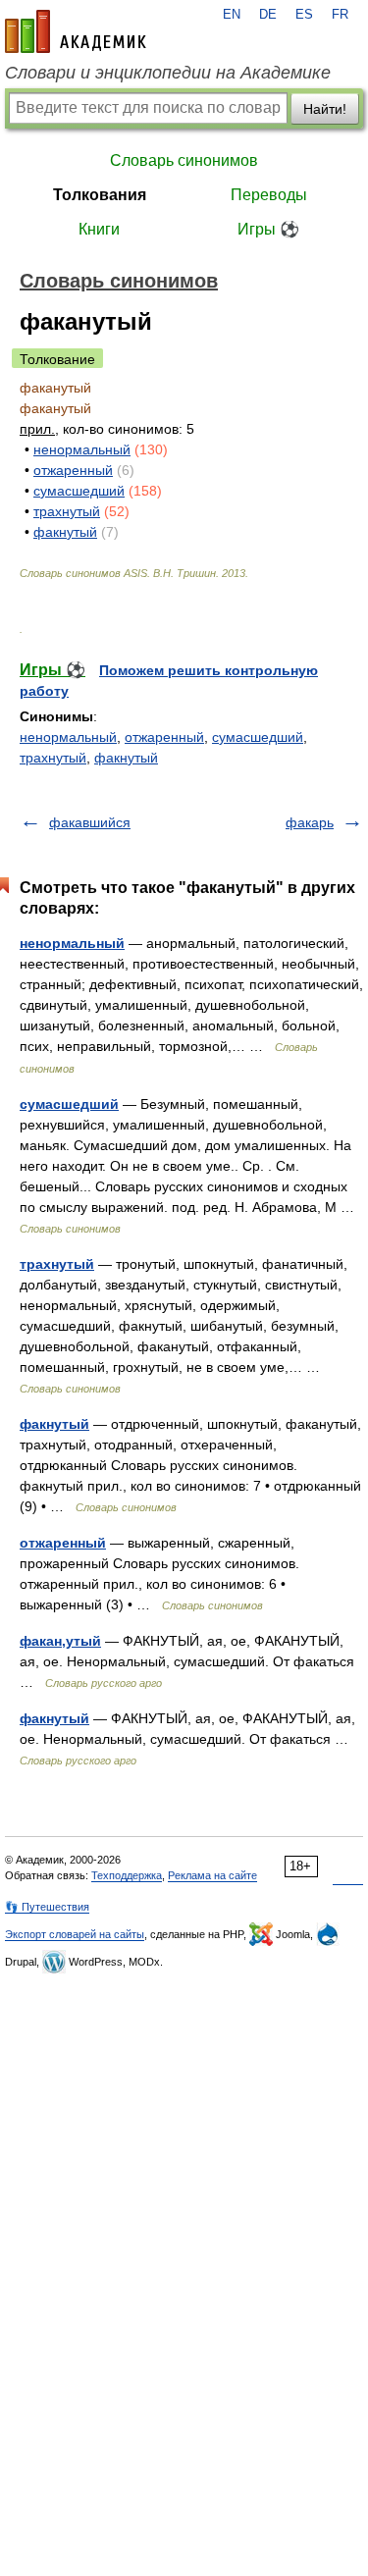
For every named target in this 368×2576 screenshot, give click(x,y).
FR (340, 15)
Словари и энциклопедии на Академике (168, 73)
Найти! (325, 109)
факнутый (65, 532)
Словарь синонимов (184, 160)
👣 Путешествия (47, 1907)
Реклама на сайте (212, 1875)
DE (268, 15)
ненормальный (82, 449)
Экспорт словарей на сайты (75, 1934)
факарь (310, 822)
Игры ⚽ (268, 229)
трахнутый (67, 511)
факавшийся (90, 822)
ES (304, 15)
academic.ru (76, 31)
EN (232, 15)
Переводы (269, 195)
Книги (99, 229)
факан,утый (60, 1641)
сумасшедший (79, 491)
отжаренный (73, 470)
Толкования (100, 195)
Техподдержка (127, 1875)
